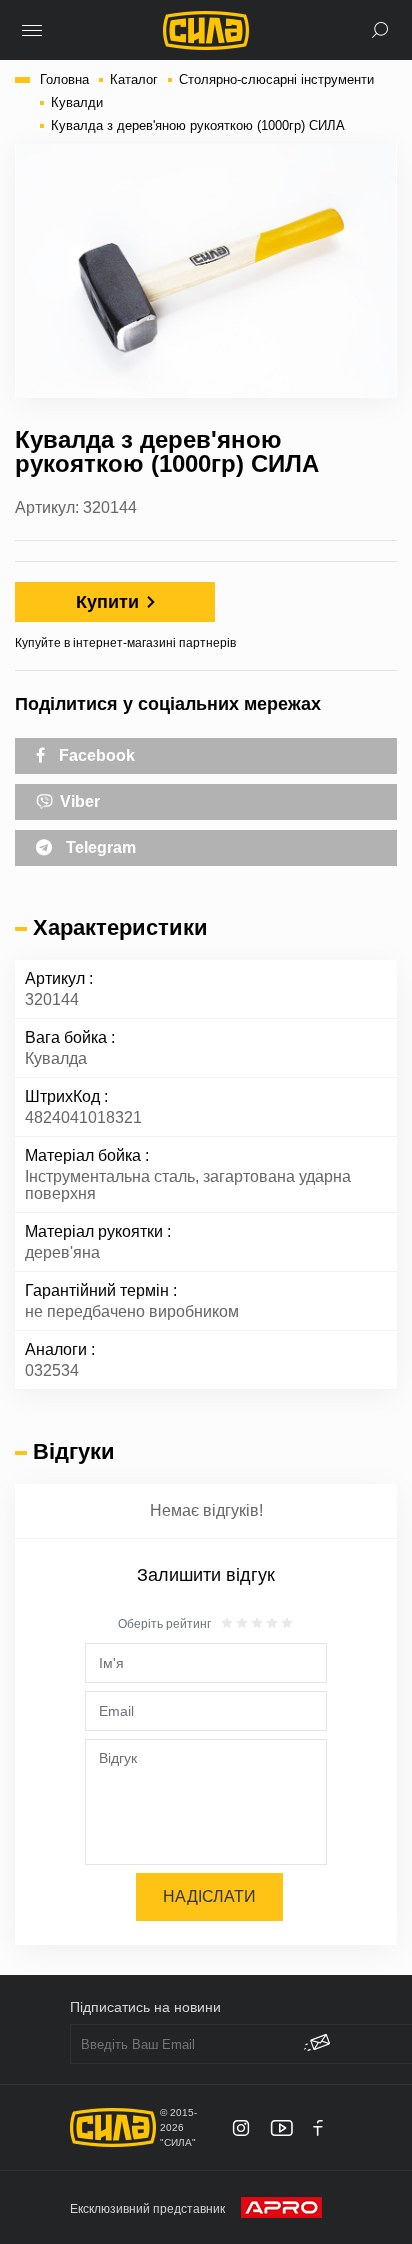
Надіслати (209, 1896)
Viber (78, 801)
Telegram (99, 847)
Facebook (95, 755)
